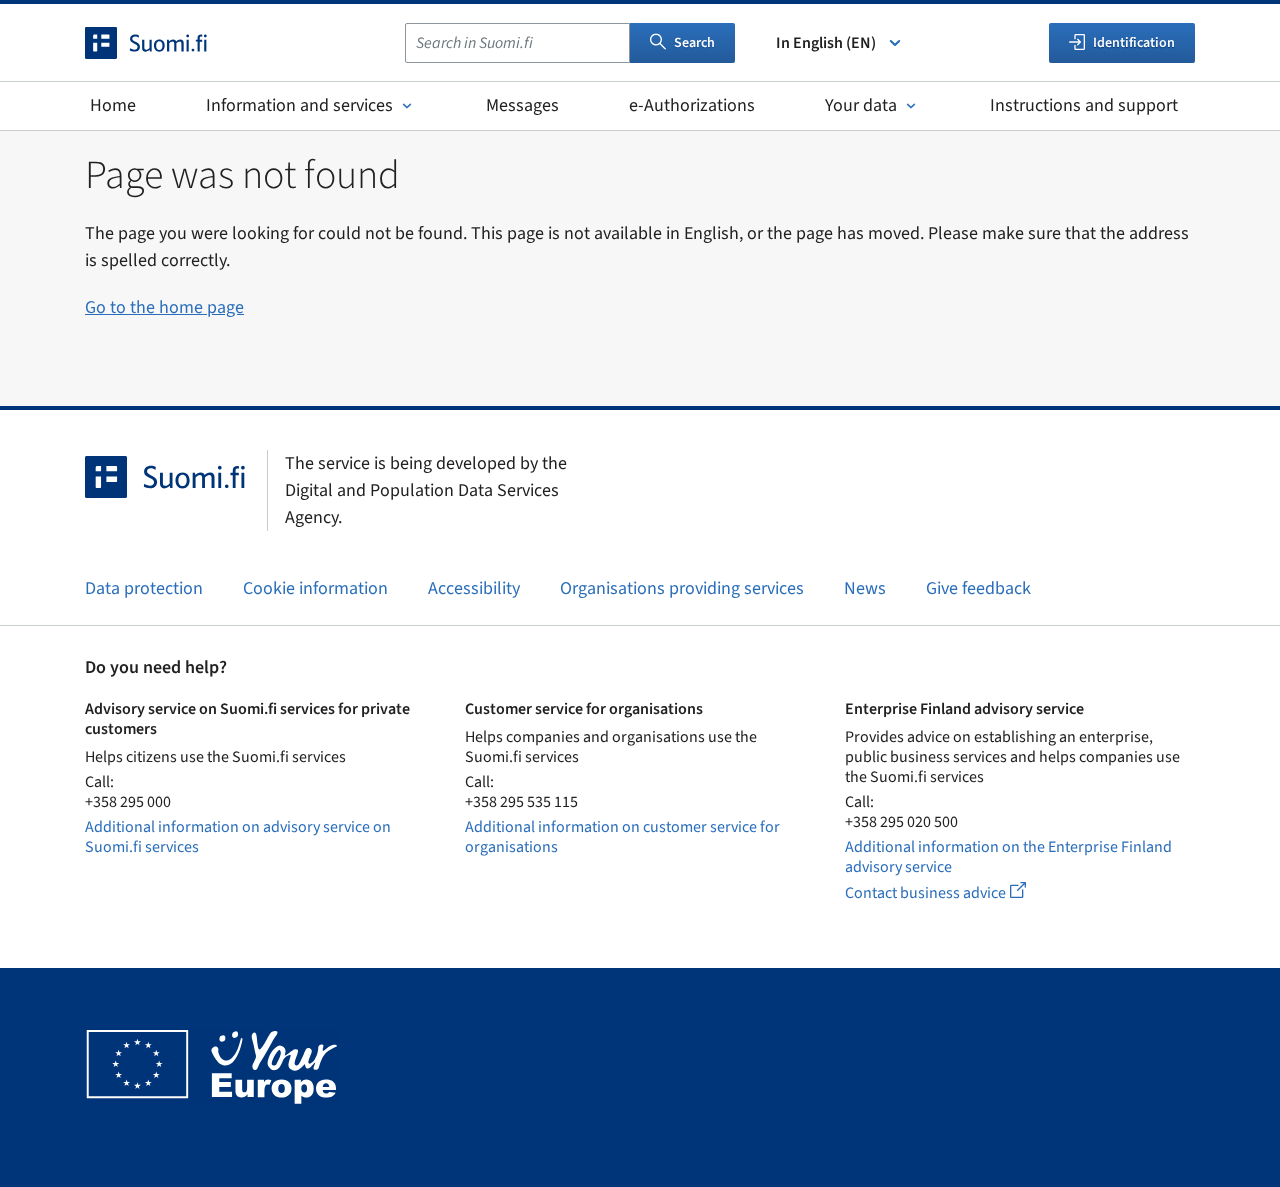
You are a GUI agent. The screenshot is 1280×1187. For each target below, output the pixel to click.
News (865, 588)
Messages (522, 105)
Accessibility (474, 588)
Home (113, 105)
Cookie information (315, 588)
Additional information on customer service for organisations (622, 837)
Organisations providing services (682, 588)
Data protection (144, 588)
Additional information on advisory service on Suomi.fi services (238, 837)
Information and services (299, 105)
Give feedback (978, 588)
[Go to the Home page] (164, 43)
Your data (861, 105)
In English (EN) (826, 43)
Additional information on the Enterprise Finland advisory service (1008, 857)
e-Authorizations (692, 105)
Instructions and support (1084, 105)
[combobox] (517, 43)
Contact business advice (954, 892)
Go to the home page (164, 307)
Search (694, 43)
